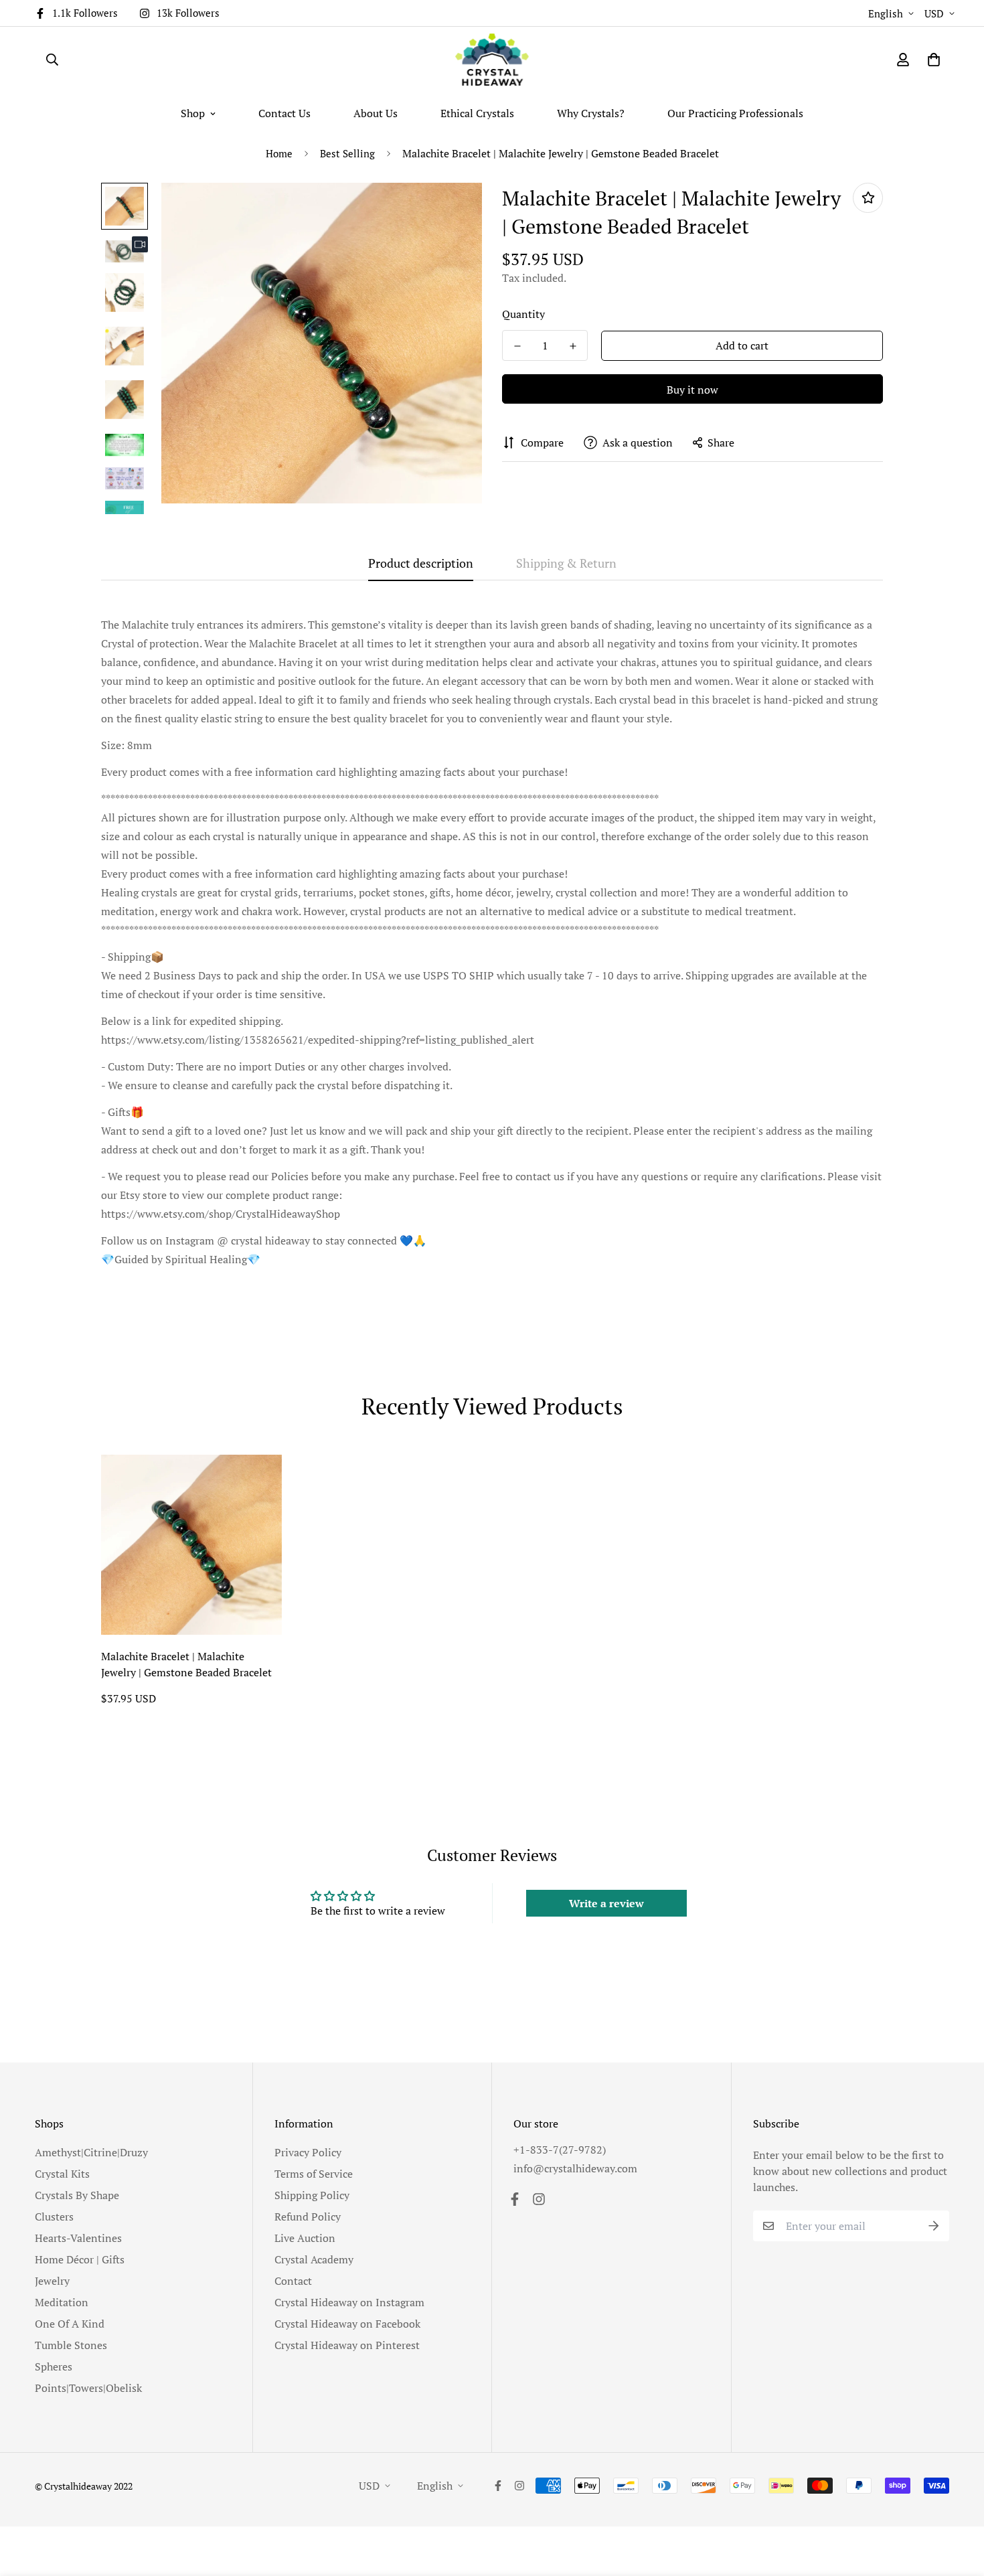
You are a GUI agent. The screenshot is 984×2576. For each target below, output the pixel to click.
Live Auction (305, 2238)
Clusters (54, 2217)
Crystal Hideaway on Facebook (347, 2324)
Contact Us (284, 113)
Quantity (523, 314)
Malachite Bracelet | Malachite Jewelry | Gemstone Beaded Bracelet (186, 1664)
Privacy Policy (308, 2152)
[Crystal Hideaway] (492, 60)
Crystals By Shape (77, 2195)
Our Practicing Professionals (735, 113)
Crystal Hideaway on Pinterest (347, 2345)
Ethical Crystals (477, 113)
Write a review (606, 1903)
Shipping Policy (312, 2195)
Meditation (62, 2302)
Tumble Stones (71, 2345)
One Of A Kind (70, 2324)
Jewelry (52, 2281)
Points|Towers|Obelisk (88, 2388)
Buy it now (692, 390)
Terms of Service (314, 2174)
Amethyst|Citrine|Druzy (91, 2152)
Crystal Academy (314, 2259)
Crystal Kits (62, 2174)
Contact (293, 2281)
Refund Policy (308, 2217)
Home (279, 153)
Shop (193, 113)
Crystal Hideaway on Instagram (349, 2302)
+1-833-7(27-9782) (560, 2150)
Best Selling (347, 153)
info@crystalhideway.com (575, 2168)
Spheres (54, 2366)
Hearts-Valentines (78, 2238)
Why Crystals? (591, 113)
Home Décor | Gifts (80, 2259)
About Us (376, 113)
